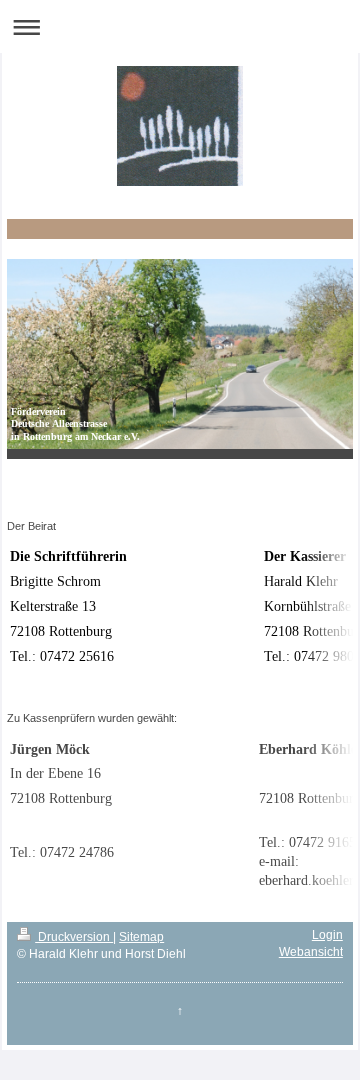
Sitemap (141, 937)
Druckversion (74, 937)
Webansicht (311, 952)
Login (327, 935)
